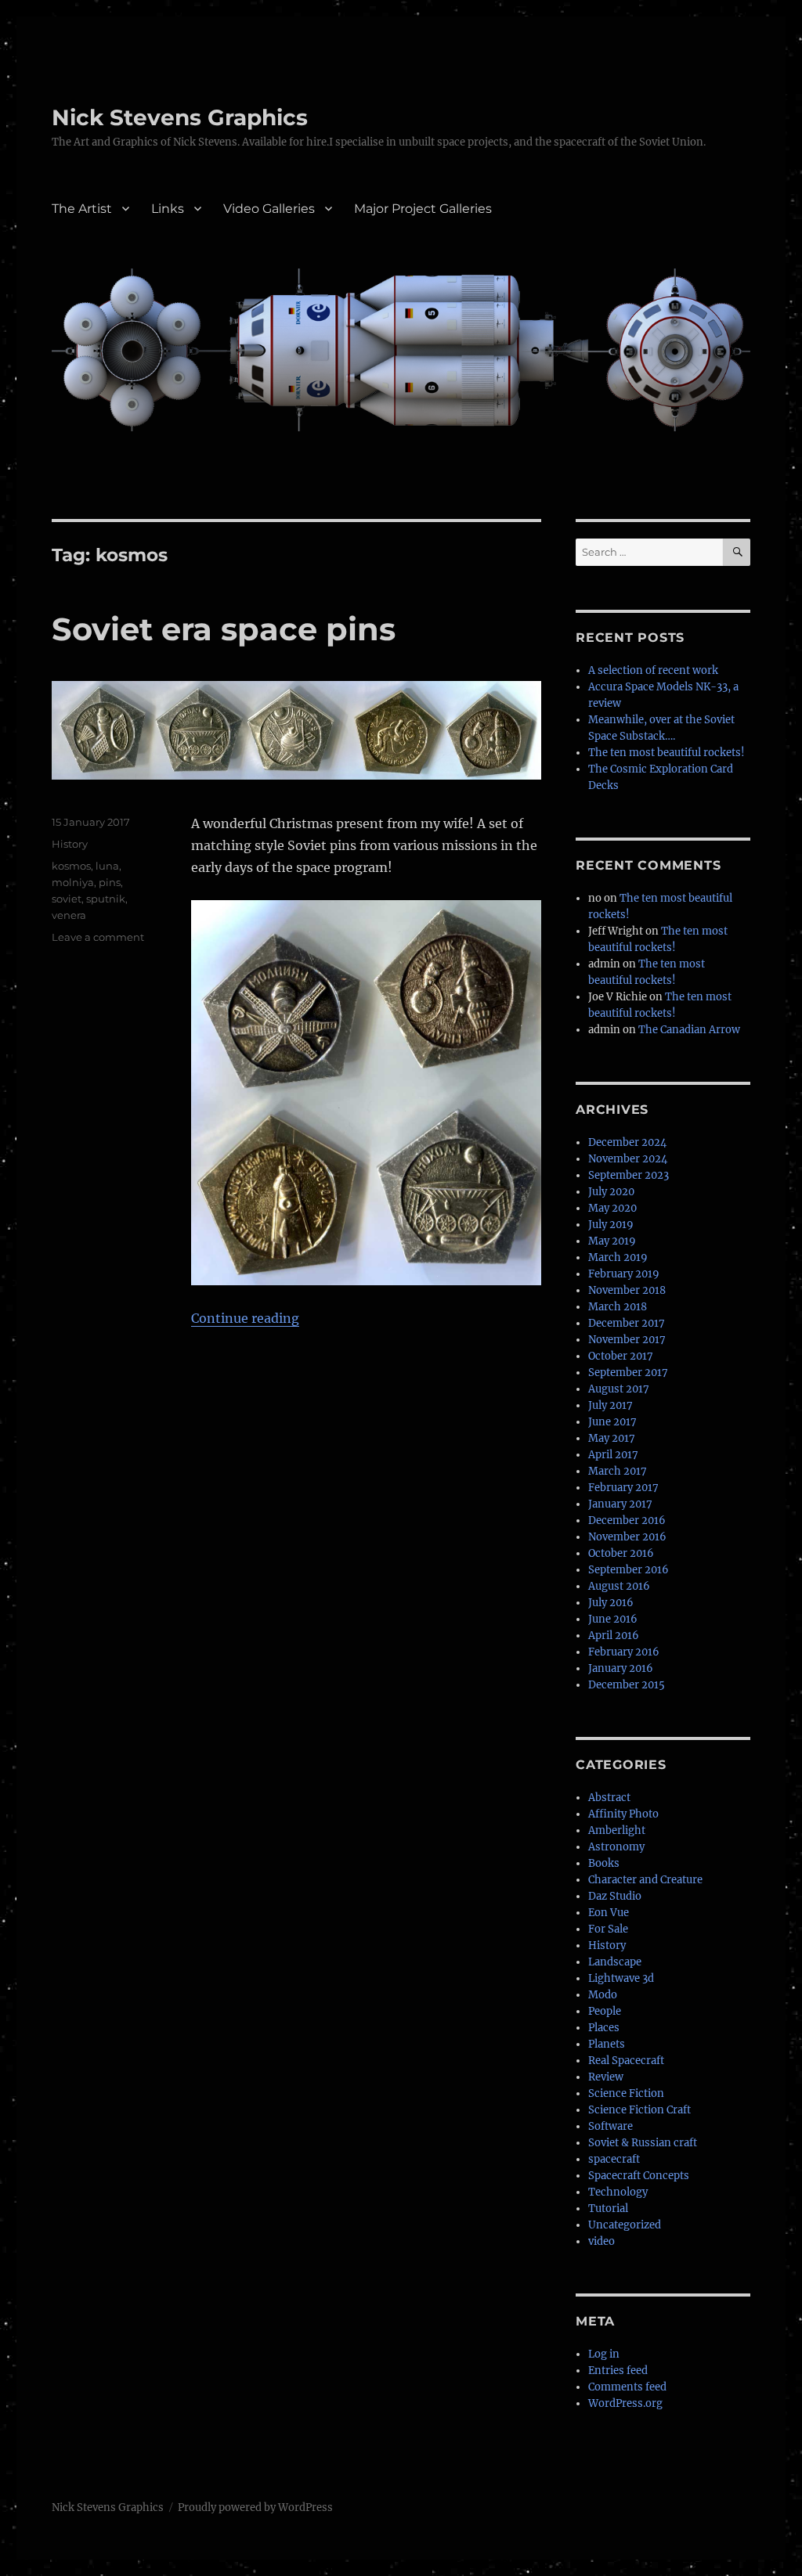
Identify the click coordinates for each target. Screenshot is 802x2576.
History (70, 844)
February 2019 (624, 1274)
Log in (604, 2354)
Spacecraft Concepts (639, 2176)
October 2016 (621, 1553)
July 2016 (611, 1603)
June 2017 (612, 1422)
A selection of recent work (653, 670)
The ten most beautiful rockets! (667, 753)
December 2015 (627, 1685)
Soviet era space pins (224, 629)
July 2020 (611, 1192)
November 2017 (627, 1340)
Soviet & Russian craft (643, 2143)
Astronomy (616, 1847)
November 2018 (627, 1290)
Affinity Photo (623, 1814)
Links (168, 209)
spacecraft (614, 2159)
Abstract (609, 1798)
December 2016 (627, 1520)
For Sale (608, 1929)
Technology (618, 2192)
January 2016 (621, 1668)
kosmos (71, 866)
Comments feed (627, 2387)
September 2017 (628, 1373)
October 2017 (621, 1356)
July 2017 (611, 1405)
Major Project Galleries (423, 209)
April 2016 (614, 1636)
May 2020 (612, 1208)
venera (69, 915)
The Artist (82, 209)
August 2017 (619, 1389)
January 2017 (620, 1504)
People (605, 2011)
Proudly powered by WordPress (255, 2508)
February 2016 (624, 1652)
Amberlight (617, 1830)
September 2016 (629, 1570)
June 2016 (613, 1619)
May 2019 (612, 1241)
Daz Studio (615, 1896)
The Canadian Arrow (689, 1030)
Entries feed (618, 2371)
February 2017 (623, 1488)
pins (110, 882)
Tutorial (608, 2209)
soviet (67, 899)
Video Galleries (269, 209)
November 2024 (628, 1159)
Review (606, 2077)
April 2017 (613, 1455)
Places (604, 2028)
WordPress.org (625, 2403)
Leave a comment (98, 937)
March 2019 (618, 1257)
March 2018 (618, 1307)
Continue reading (245, 1318)
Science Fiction (626, 2093)
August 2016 (619, 1586)
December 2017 (627, 1323)
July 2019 (611, 1225)
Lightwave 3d (621, 1978)
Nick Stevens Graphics (180, 117)
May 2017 (612, 1438)
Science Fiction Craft (639, 2110)
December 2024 (627, 1142)
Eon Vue (609, 1913)
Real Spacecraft (626, 2061)
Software (611, 2126)
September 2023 (629, 1175)
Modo (603, 1995)
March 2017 (618, 1471)
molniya (73, 882)
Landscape (615, 1962)
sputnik (106, 899)
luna (107, 866)
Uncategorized (625, 2225)
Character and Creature (645, 1880)
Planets (607, 2044)
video (601, 2241)
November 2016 (627, 1537)
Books (604, 1863)
